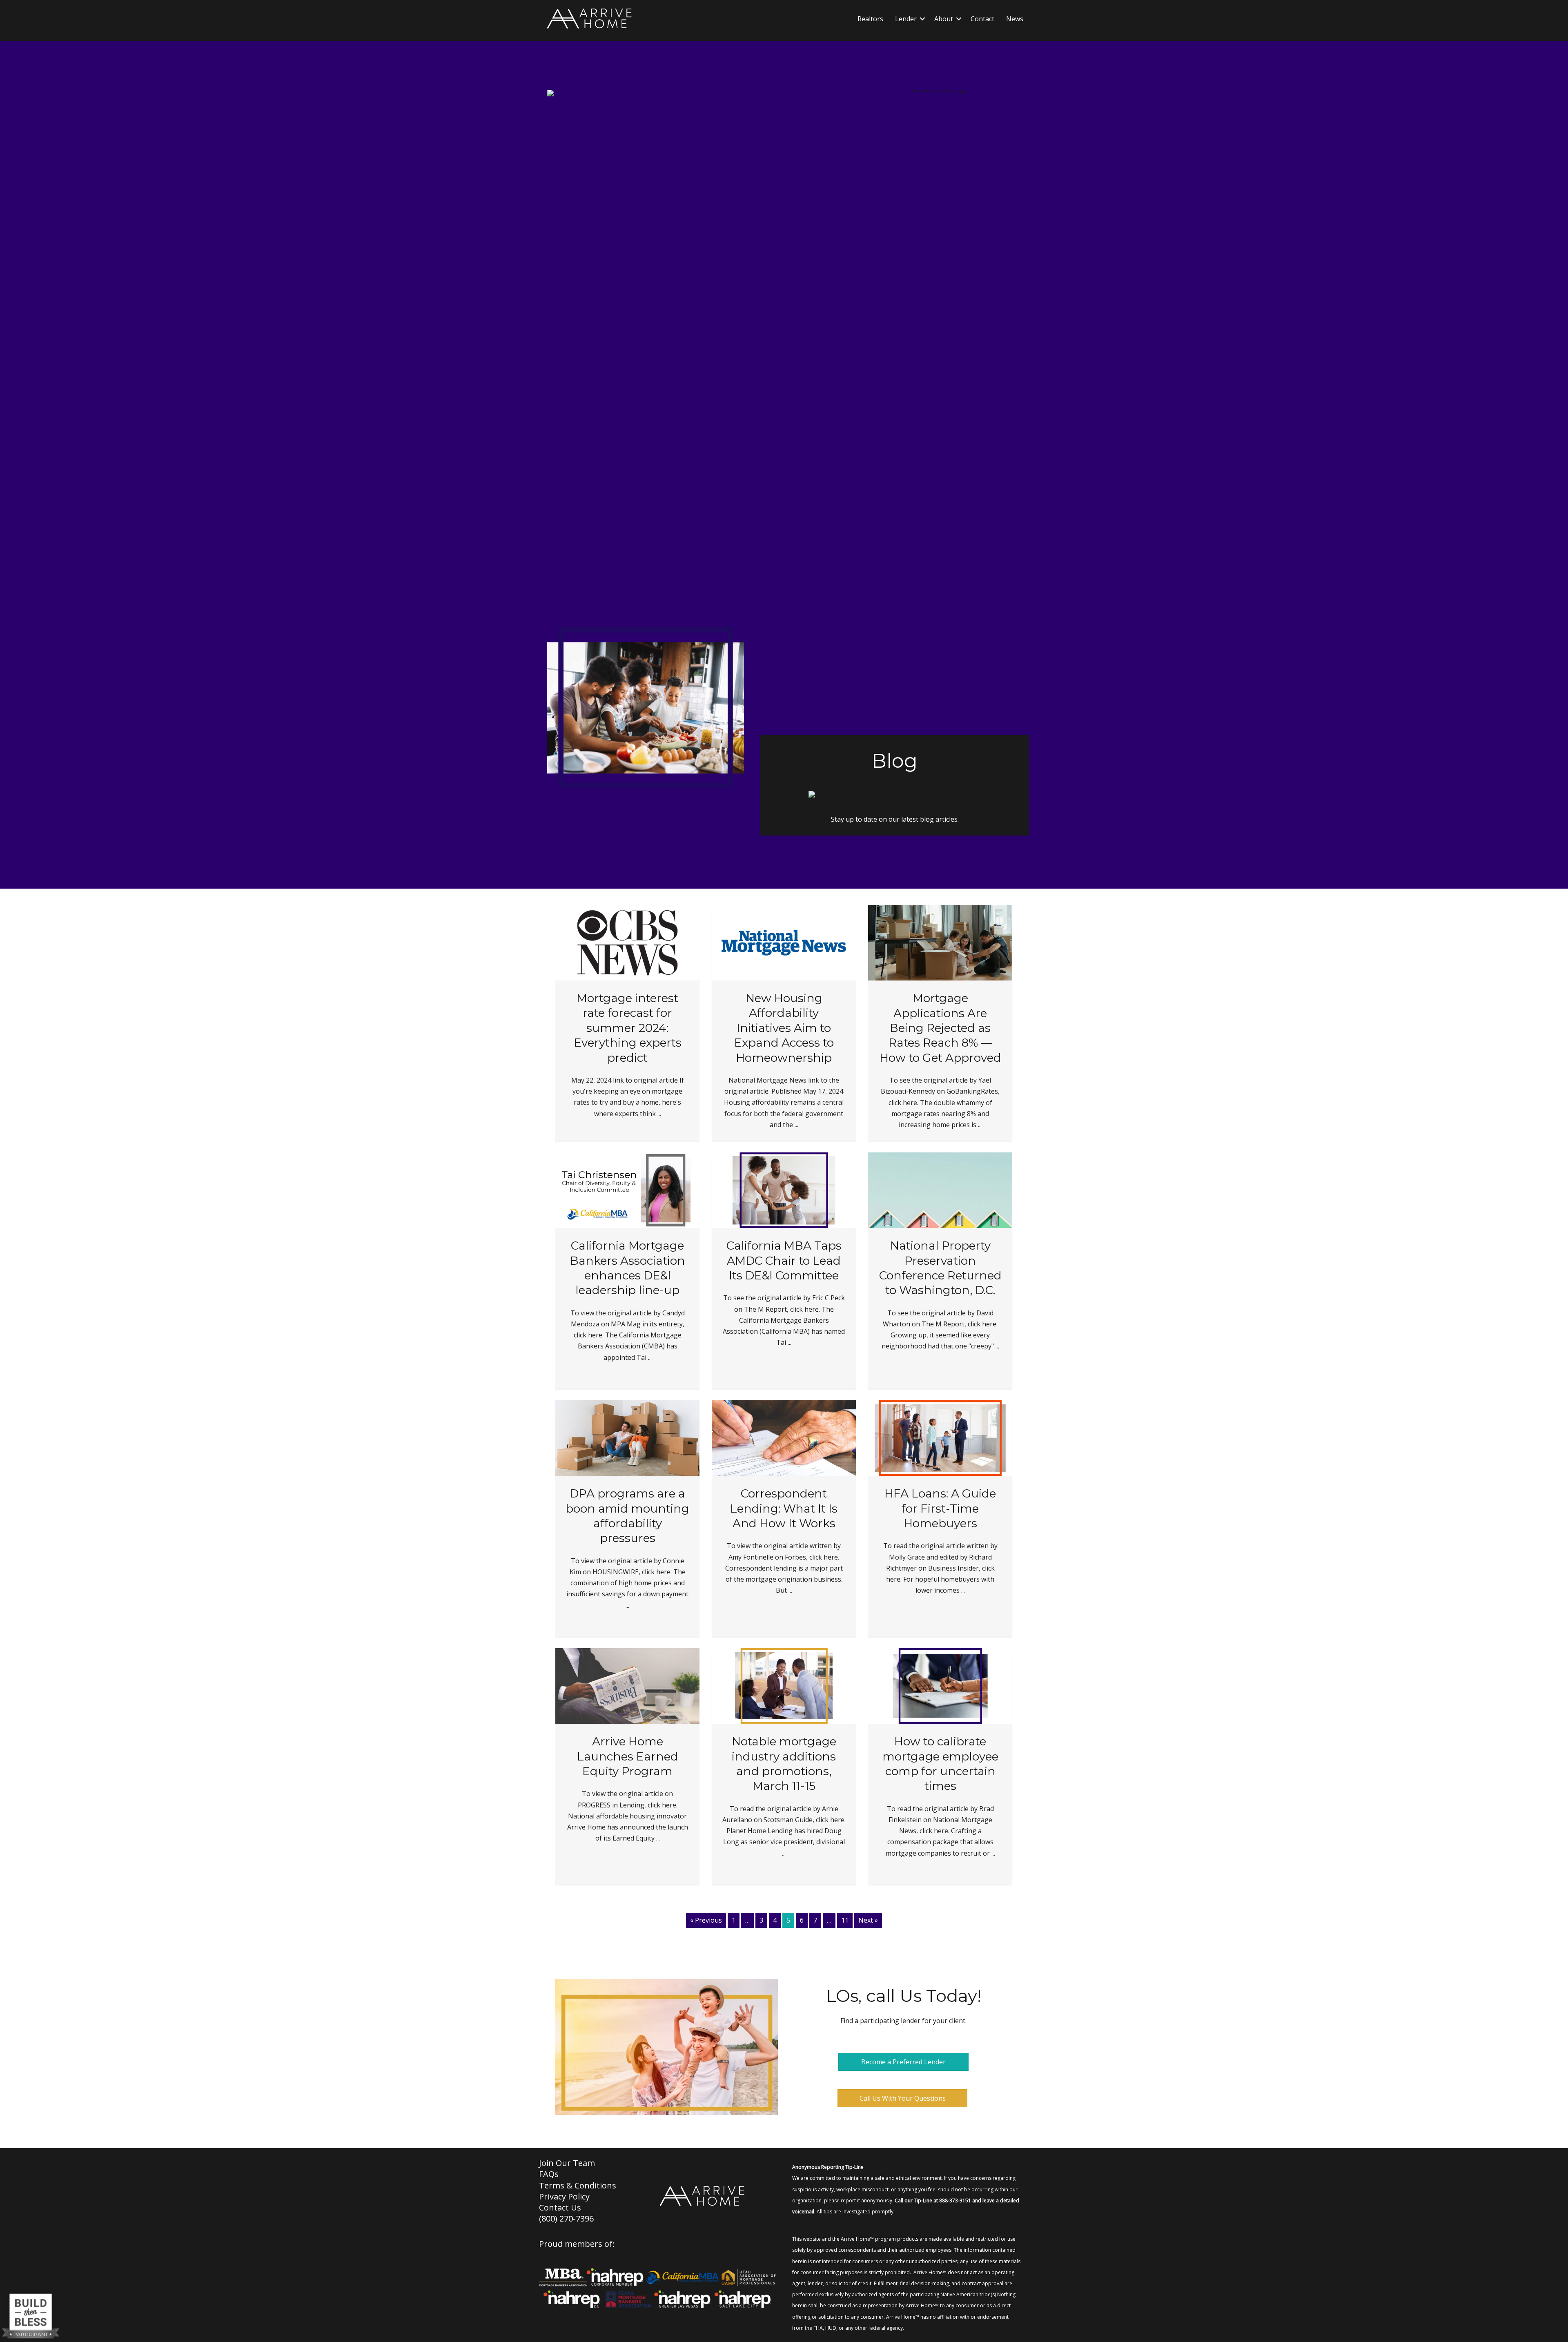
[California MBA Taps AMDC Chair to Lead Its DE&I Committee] (784, 1190)
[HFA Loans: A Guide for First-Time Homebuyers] (940, 1437)
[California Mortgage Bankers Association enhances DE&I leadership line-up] (627, 1190)
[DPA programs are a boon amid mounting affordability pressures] (627, 1437)
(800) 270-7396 (566, 2218)
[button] (922, 19)
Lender (906, 19)
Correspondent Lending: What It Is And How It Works (784, 1508)
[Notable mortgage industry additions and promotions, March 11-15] (784, 1685)
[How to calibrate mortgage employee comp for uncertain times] (940, 1685)
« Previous (706, 1920)
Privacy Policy (564, 2196)
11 (845, 1920)
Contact (982, 19)
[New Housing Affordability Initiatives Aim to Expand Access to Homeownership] (784, 942)
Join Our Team (567, 2163)
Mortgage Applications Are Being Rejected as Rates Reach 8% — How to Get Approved (940, 1028)
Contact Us (560, 2207)
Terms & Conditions (578, 2185)
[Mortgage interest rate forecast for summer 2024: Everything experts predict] (627, 942)
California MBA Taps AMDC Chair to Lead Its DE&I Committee (784, 1260)
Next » (868, 1920)
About (944, 19)
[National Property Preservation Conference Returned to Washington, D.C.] (940, 1190)
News (1015, 19)
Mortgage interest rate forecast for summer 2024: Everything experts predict (628, 1028)
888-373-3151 (955, 2200)
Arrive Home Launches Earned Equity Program (628, 1756)
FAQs (549, 2174)
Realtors (870, 19)
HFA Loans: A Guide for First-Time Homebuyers (940, 1508)
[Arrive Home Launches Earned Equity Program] (627, 1685)
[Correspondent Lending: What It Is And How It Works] (784, 1437)
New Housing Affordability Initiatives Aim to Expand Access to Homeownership (784, 1028)
